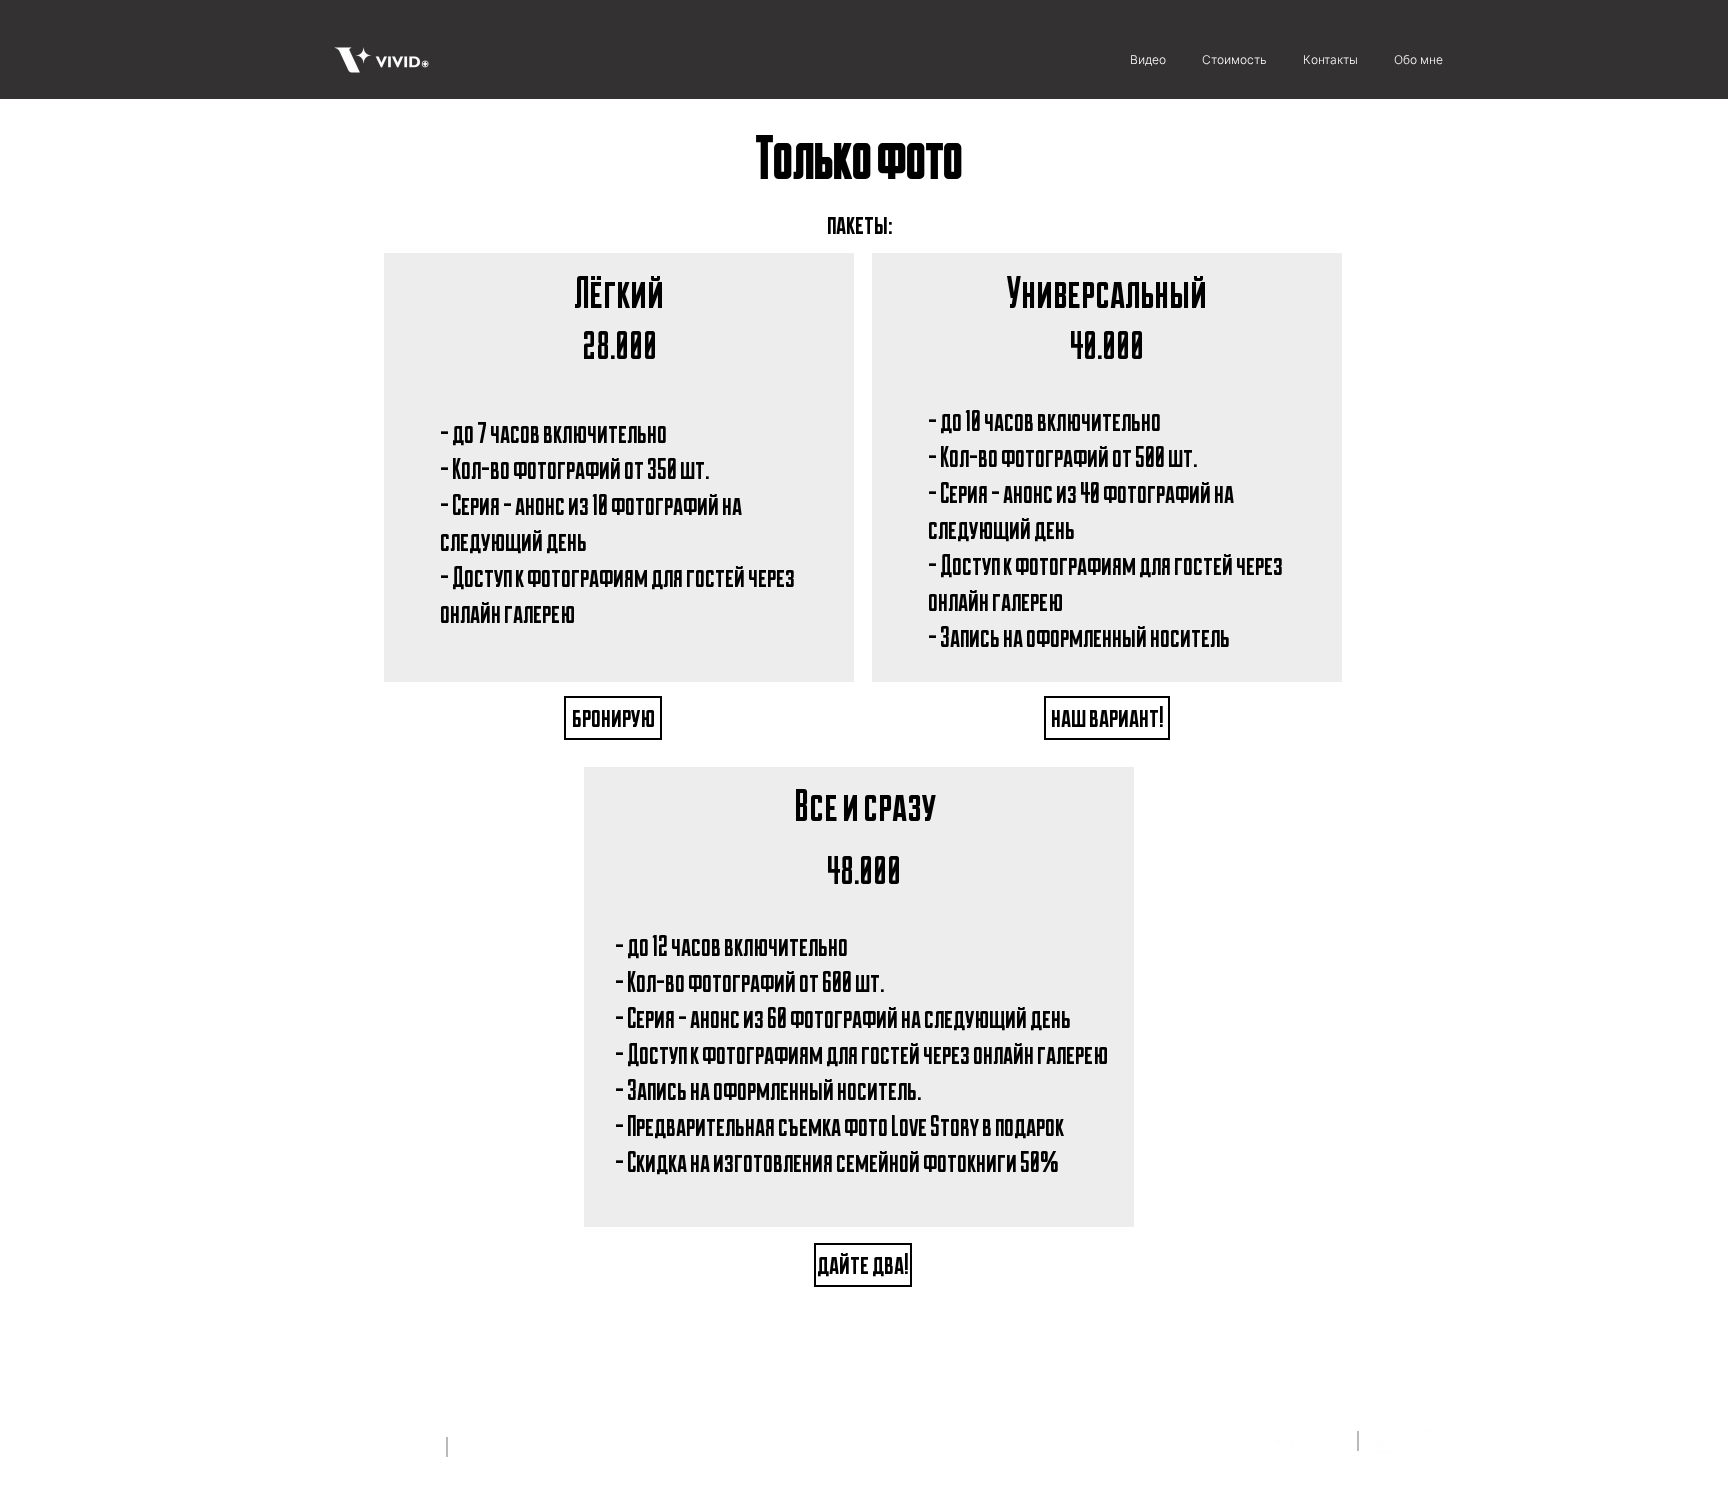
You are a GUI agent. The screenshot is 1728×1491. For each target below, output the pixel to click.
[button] (613, 718)
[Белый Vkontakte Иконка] (1382, 1442)
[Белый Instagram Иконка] (1419, 1442)
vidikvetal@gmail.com (517, 1445)
